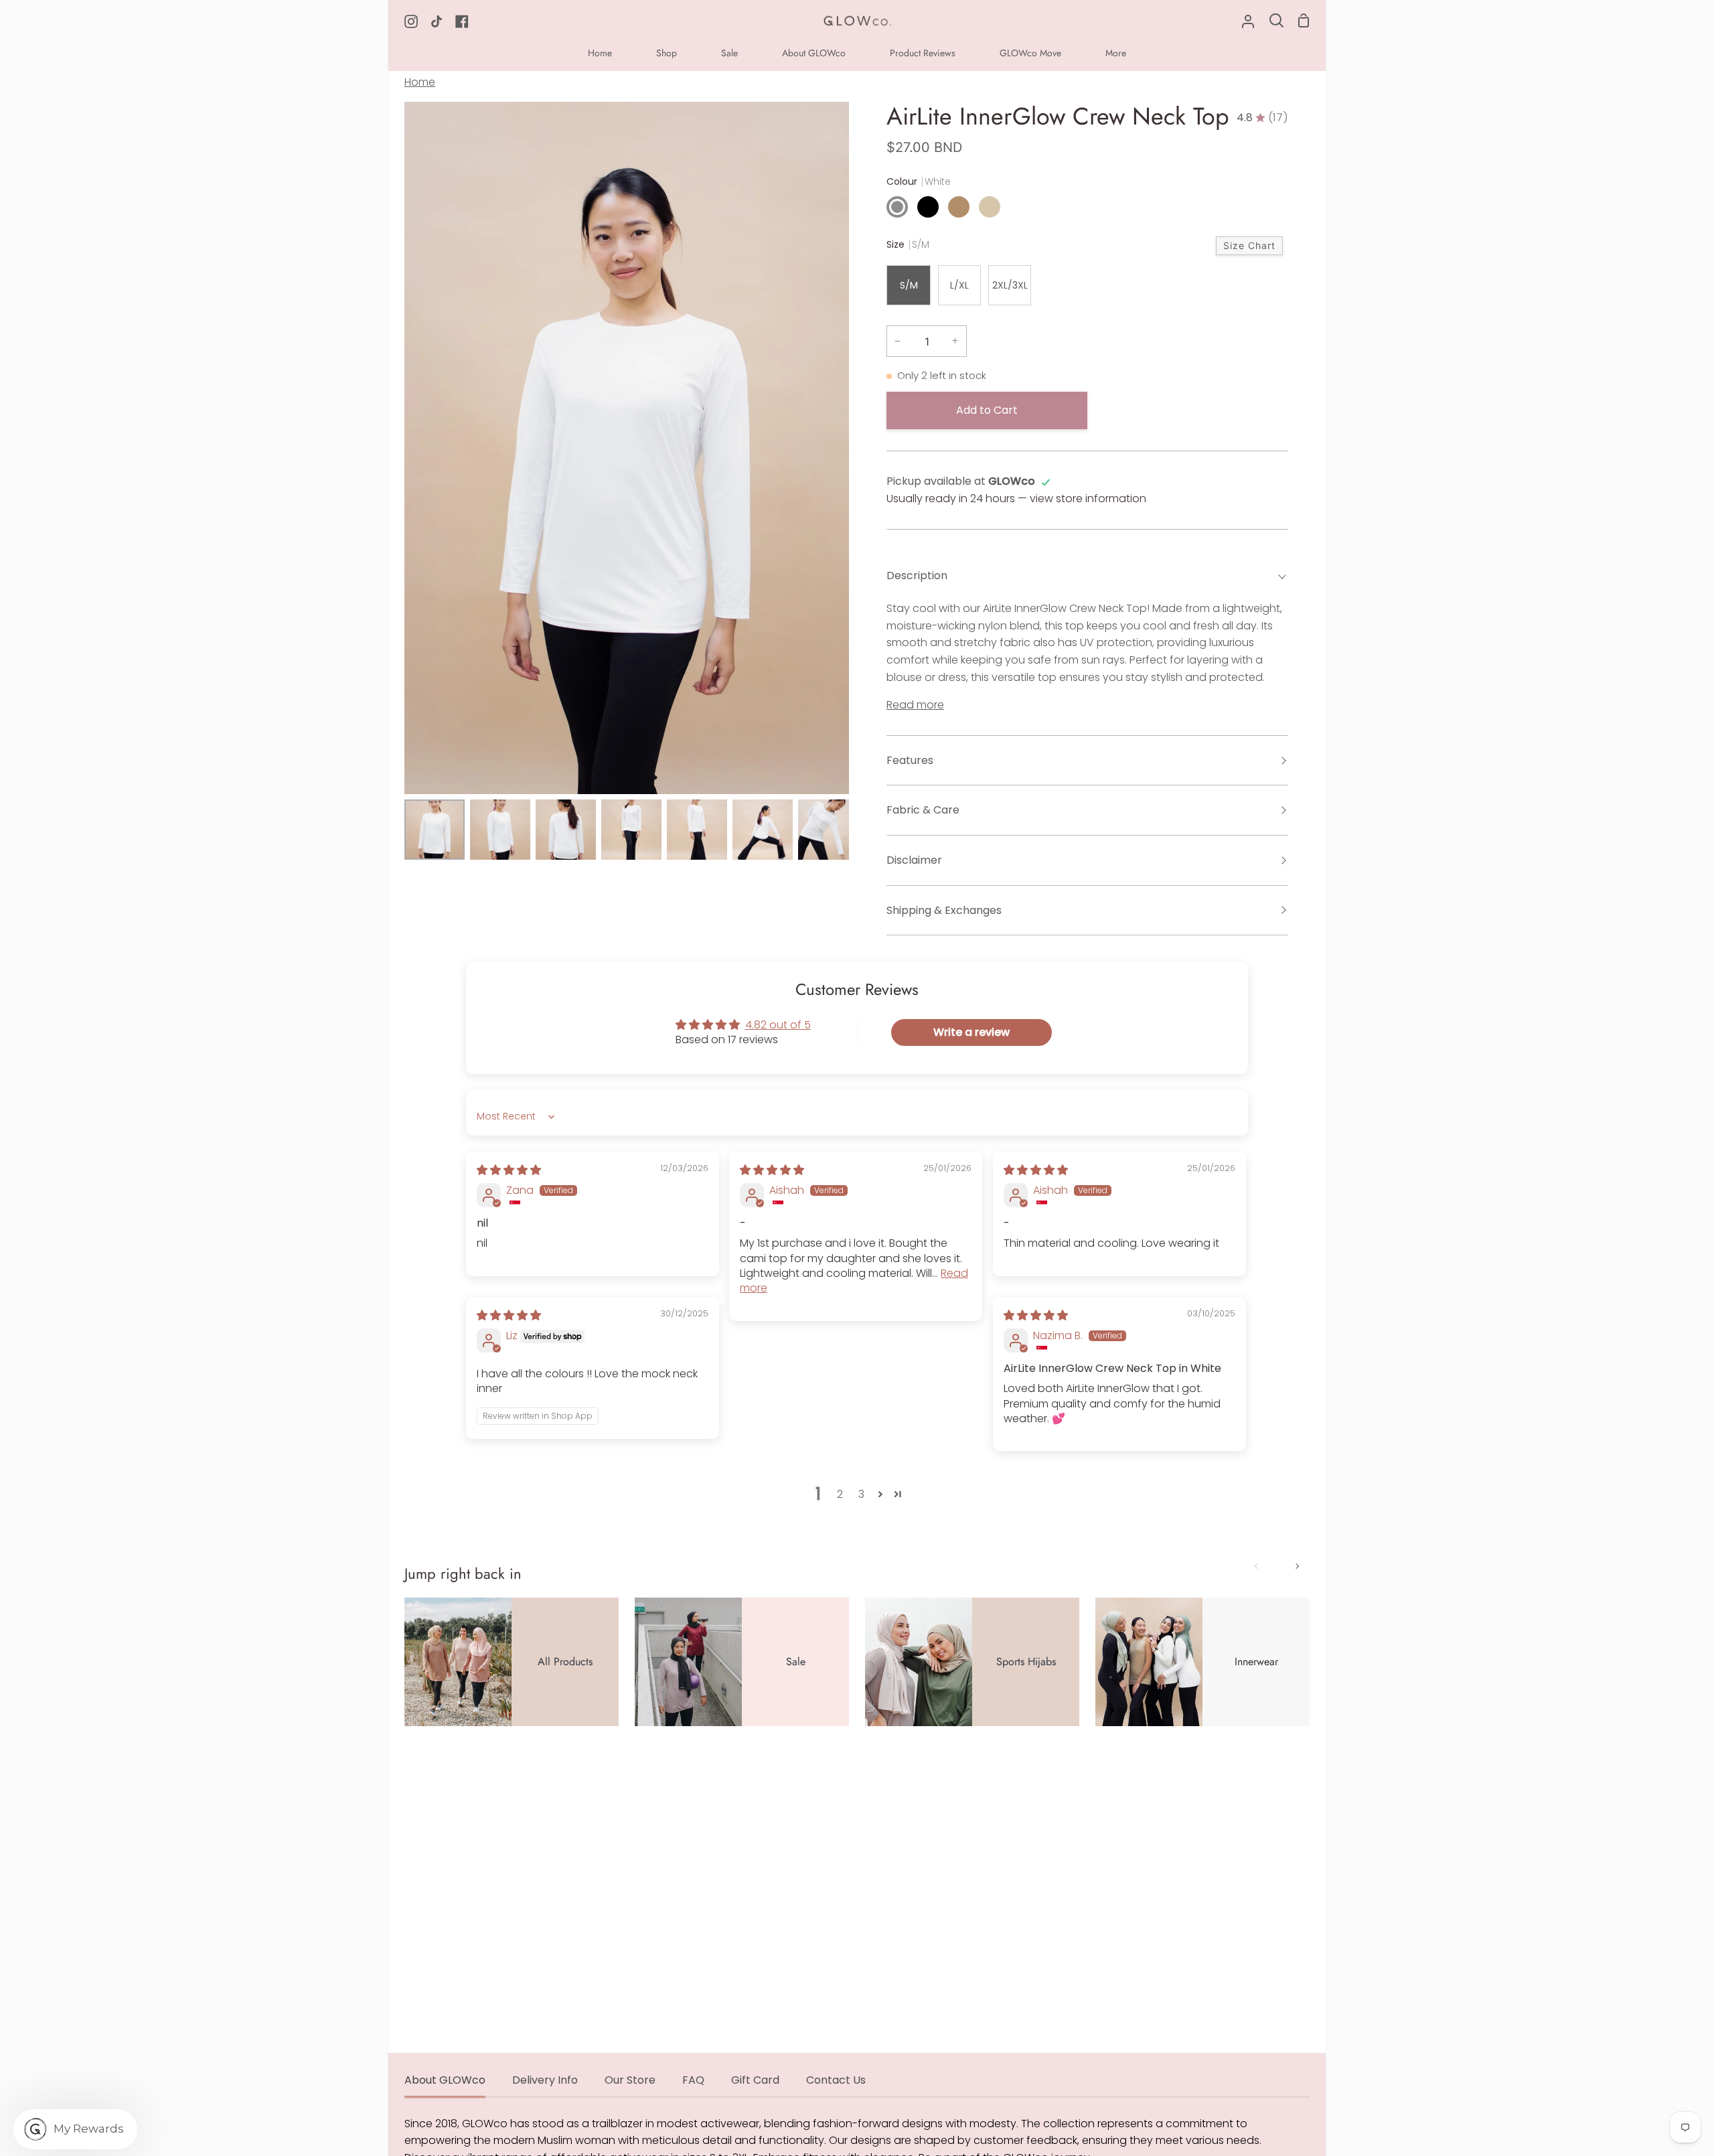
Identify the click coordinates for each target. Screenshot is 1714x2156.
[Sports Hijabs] (972, 1662)
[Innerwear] (1202, 1662)
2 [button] (840, 1494)
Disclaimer (914, 860)
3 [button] (861, 1494)
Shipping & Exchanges (944, 910)
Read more (915, 705)
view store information (1088, 498)
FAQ (693, 2080)
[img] (509, 1170)
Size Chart (1249, 245)
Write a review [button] (971, 1032)
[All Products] (512, 1662)
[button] (880, 1494)
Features (910, 760)
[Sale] (742, 1662)
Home (420, 82)
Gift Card (755, 2080)
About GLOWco (445, 2080)
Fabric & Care (923, 810)
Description (917, 575)
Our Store (630, 2080)
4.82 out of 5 (778, 1025)
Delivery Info (545, 2080)
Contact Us (836, 2080)
